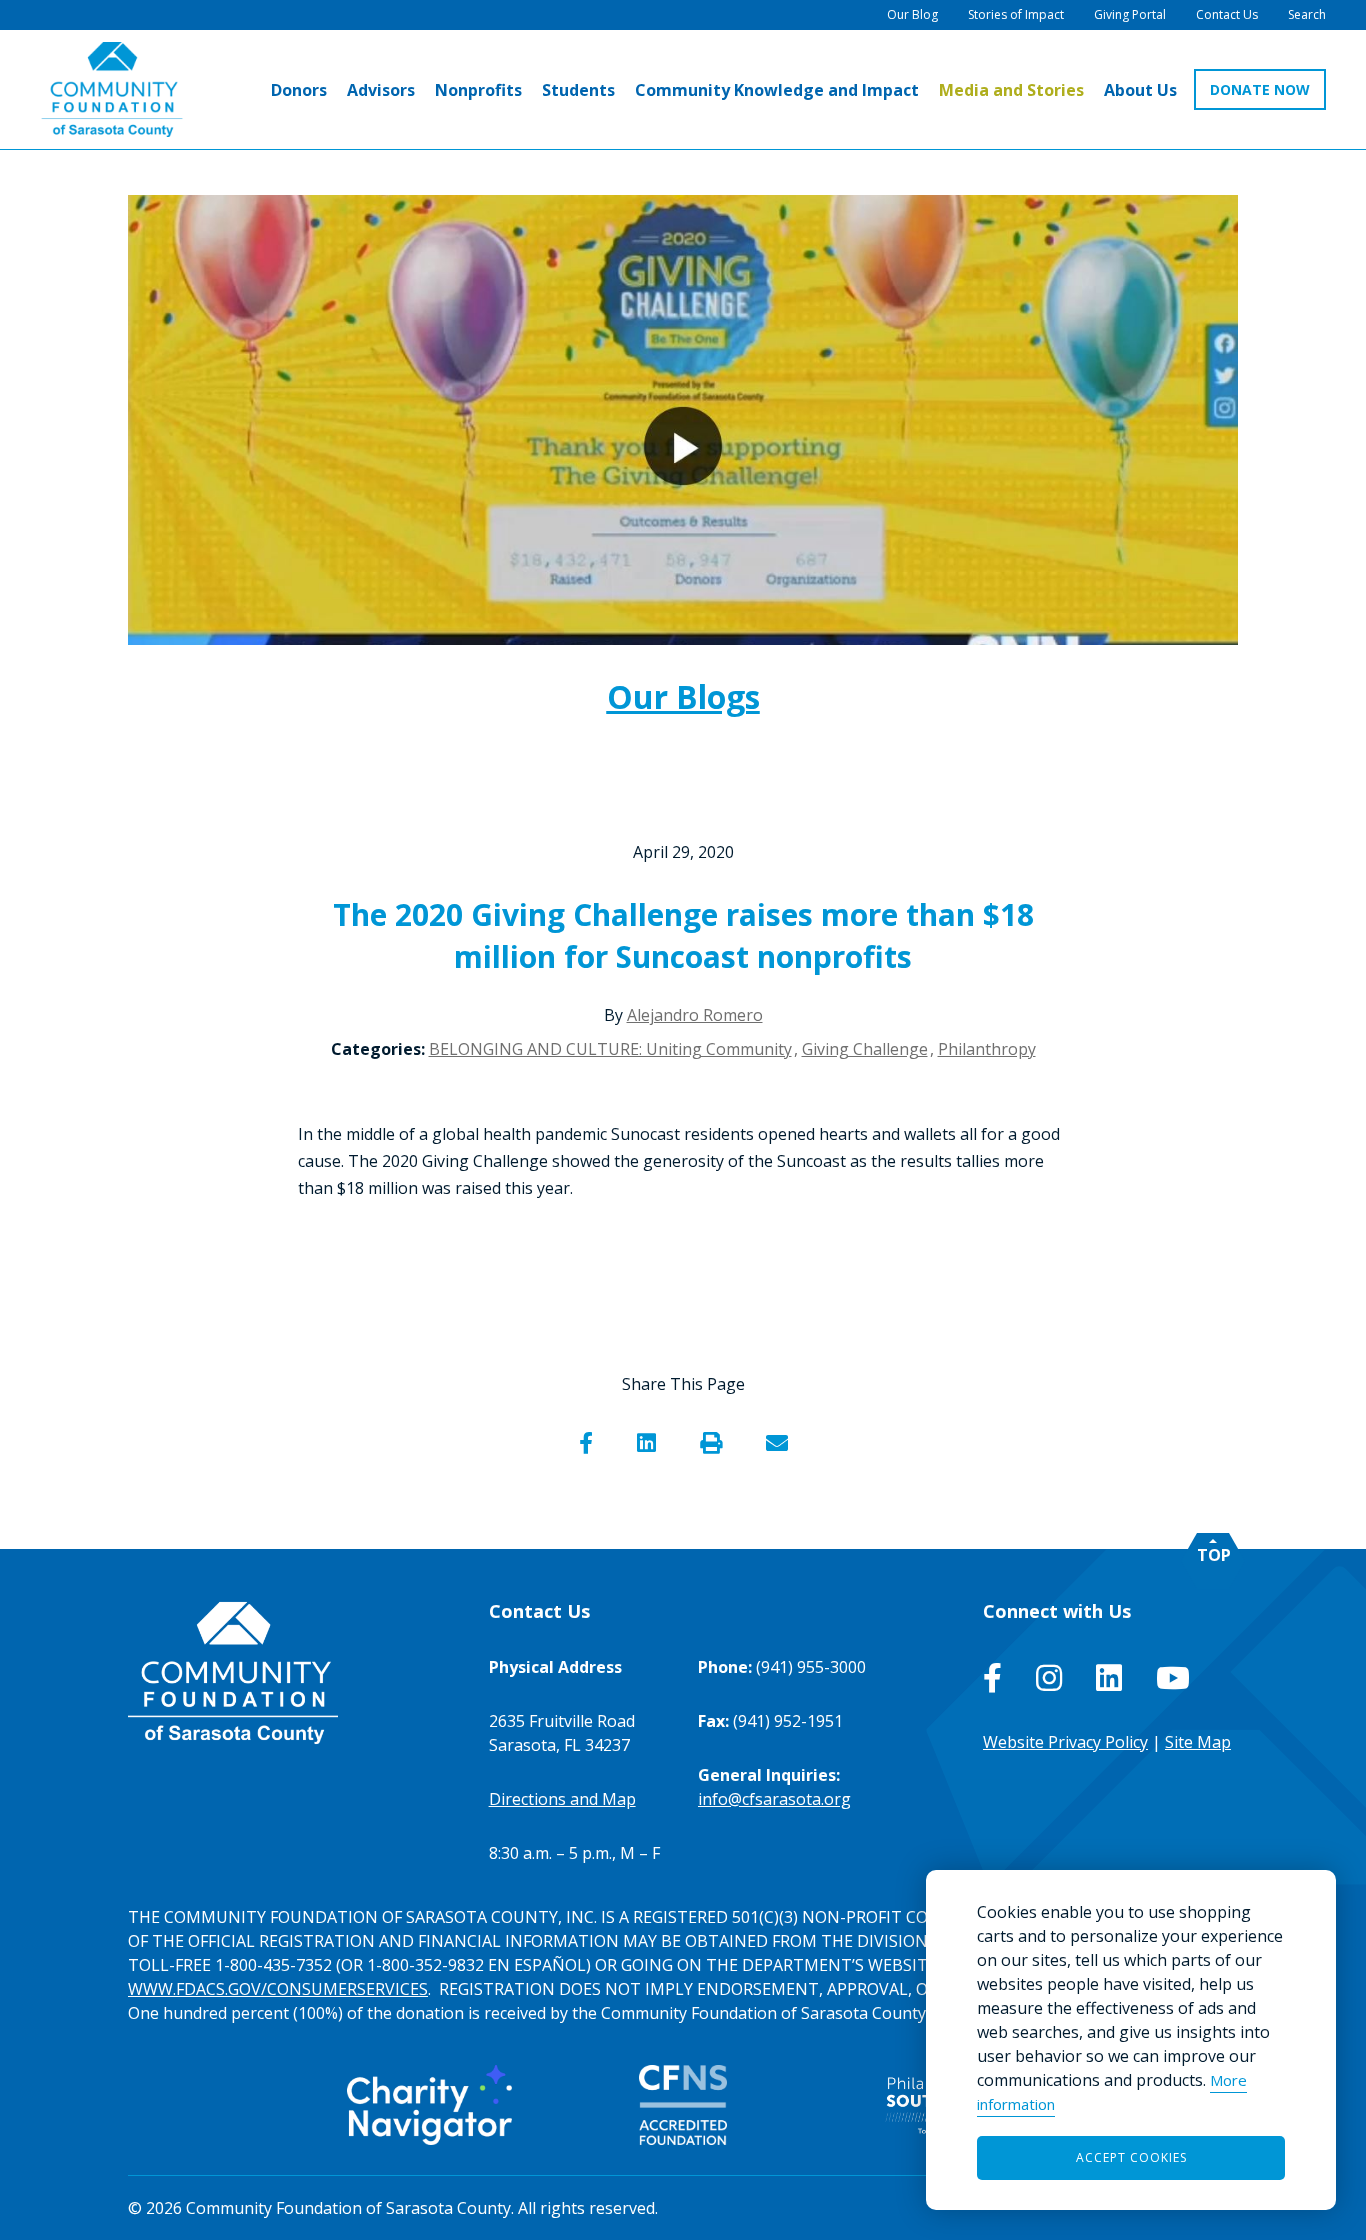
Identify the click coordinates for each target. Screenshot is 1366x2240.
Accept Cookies (1131, 2157)
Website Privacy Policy (1065, 1742)
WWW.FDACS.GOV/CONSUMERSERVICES (278, 1989)
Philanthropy (987, 1049)
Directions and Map (562, 1799)
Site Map (1198, 1742)
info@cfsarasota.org (774, 1799)
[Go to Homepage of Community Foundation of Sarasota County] (112, 89)
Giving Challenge (865, 1049)
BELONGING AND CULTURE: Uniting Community (610, 1049)
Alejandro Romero (695, 1015)
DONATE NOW (1260, 89)
